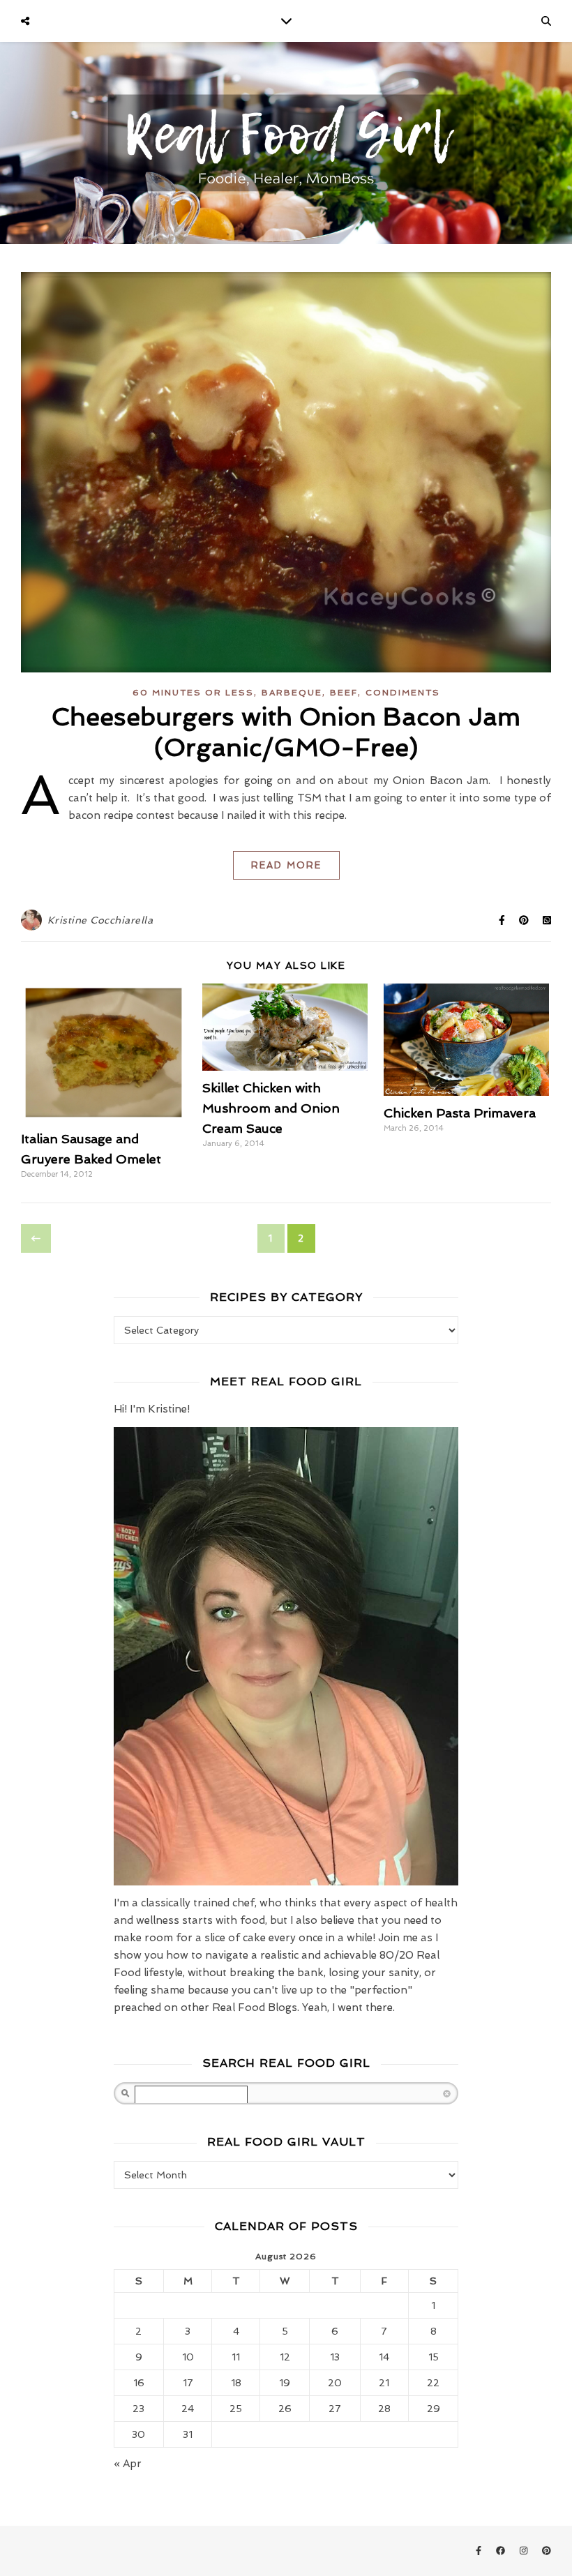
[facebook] (502, 2551)
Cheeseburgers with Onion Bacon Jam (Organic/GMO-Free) (286, 732)
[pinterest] (547, 2551)
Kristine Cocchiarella (100, 920)
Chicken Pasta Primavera (460, 1113)
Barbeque (292, 693)
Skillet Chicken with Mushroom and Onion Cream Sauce (271, 1108)
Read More (286, 865)
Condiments (403, 693)
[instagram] (525, 2551)
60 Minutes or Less (193, 693)
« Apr (128, 2464)
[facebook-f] (480, 2551)
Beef (344, 693)
